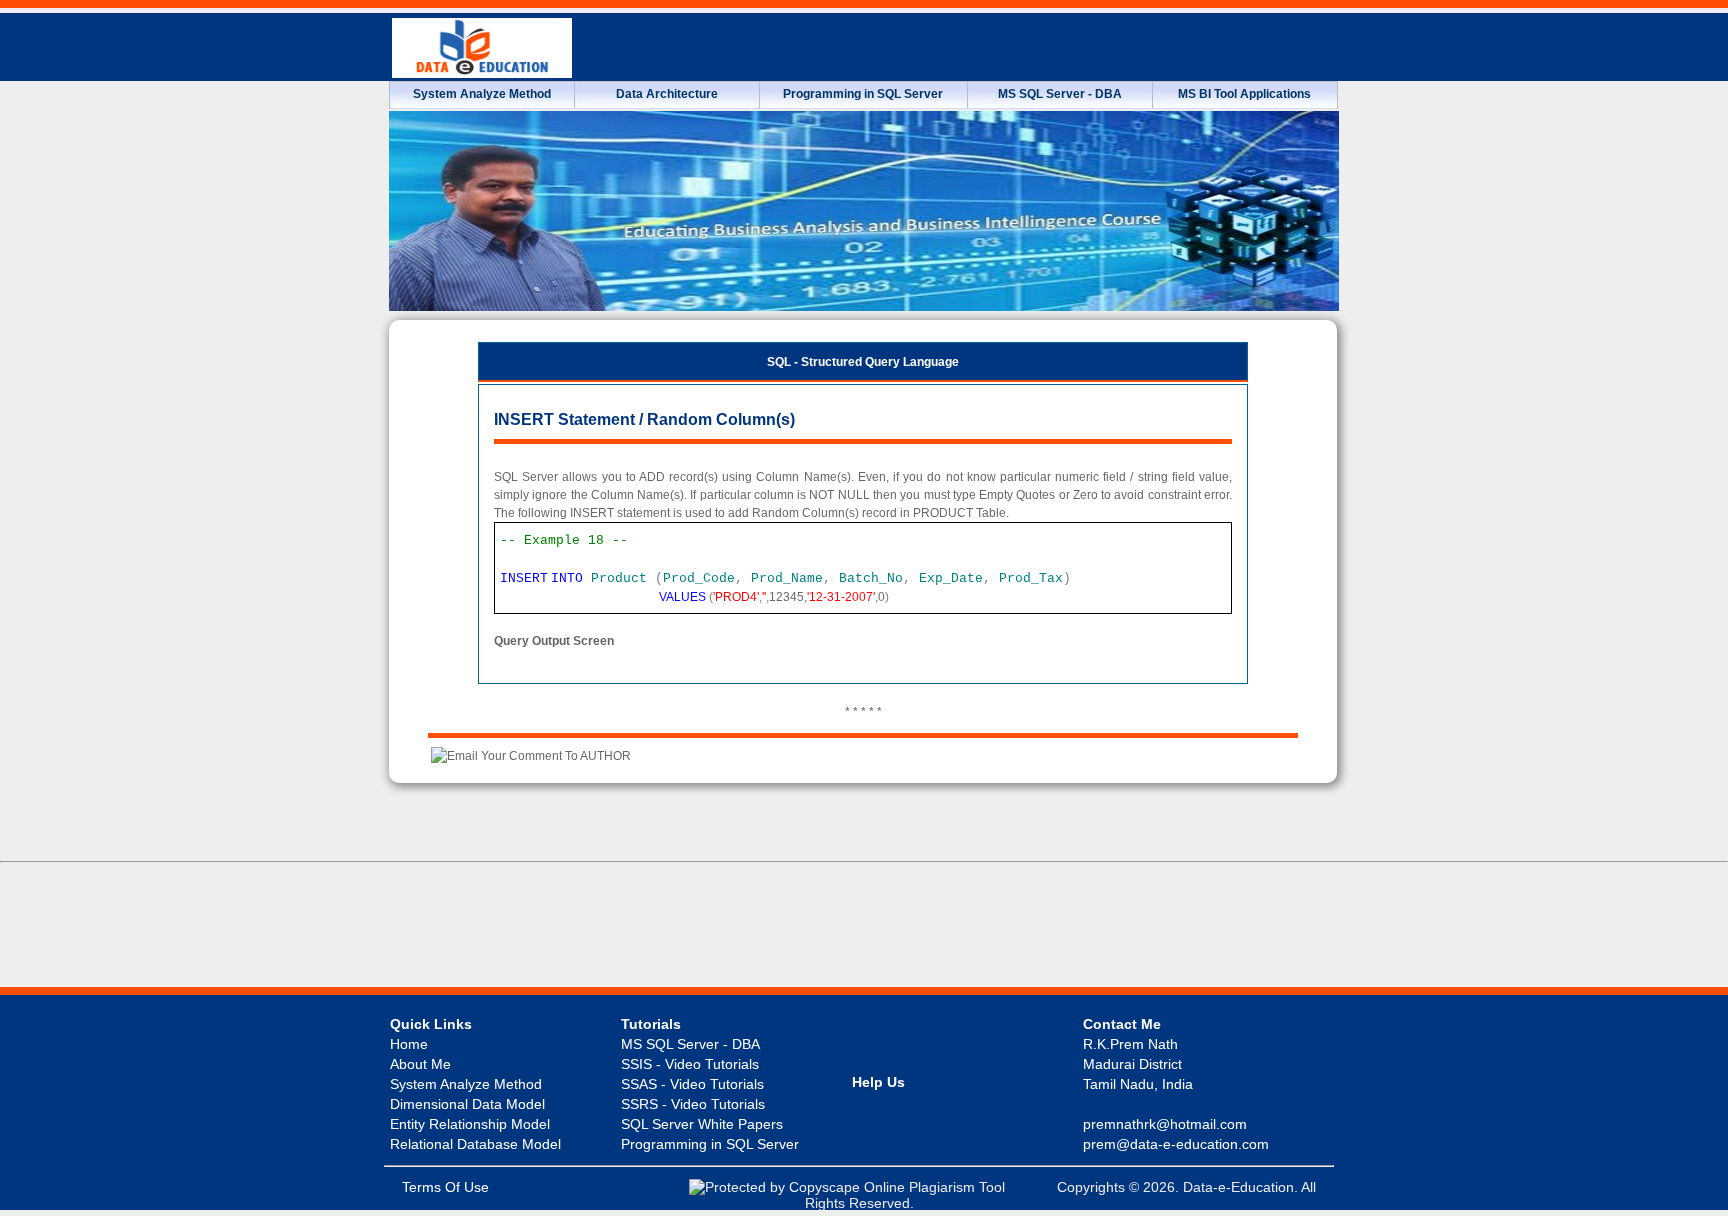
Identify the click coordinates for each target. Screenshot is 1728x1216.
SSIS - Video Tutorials (690, 1064)
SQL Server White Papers (702, 1124)
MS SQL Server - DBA (1060, 94)
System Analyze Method (482, 94)
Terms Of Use (445, 1187)
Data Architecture (667, 94)
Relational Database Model (475, 1144)
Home (409, 1044)
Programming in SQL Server (863, 94)
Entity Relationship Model (470, 1124)
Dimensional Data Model (467, 1104)
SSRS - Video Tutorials (693, 1104)
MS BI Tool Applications (1244, 94)
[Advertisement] (864, 928)
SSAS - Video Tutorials (692, 1084)
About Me (420, 1064)
